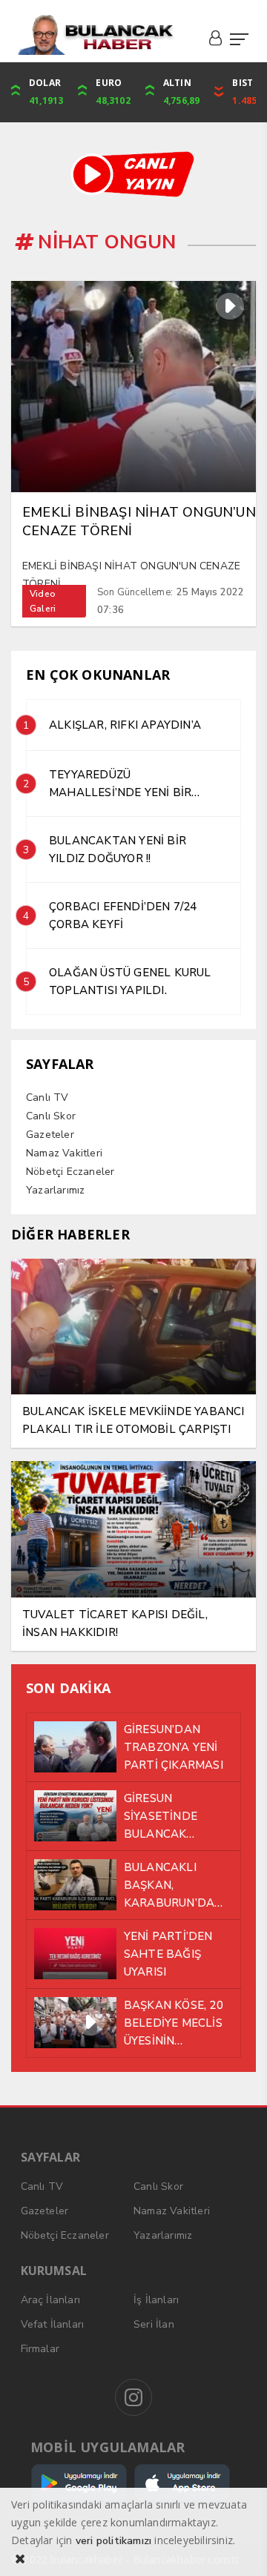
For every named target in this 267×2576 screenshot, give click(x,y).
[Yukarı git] (237, 2546)
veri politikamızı (113, 2541)
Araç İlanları (51, 2300)
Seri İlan (154, 2324)
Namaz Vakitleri (64, 1153)
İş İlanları (156, 2300)
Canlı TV (47, 1097)
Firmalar (40, 2349)
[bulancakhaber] (95, 35)
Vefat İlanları (53, 2324)
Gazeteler (50, 1135)
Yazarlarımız (55, 1190)
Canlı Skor (51, 1116)
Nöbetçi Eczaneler (70, 1172)
